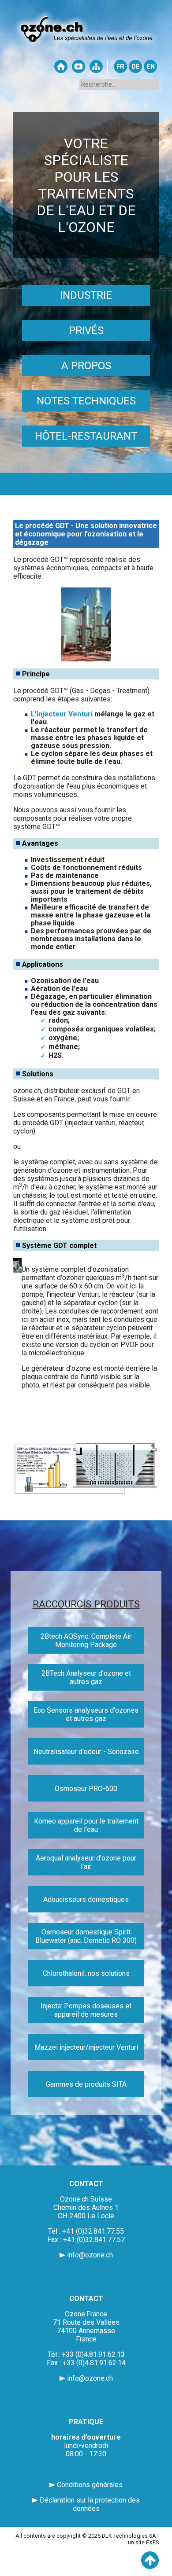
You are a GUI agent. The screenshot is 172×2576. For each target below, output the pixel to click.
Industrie (86, 295)
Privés (86, 330)
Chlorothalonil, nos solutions (86, 1973)
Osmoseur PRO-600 (86, 1789)
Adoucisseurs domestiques (86, 1899)
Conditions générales (90, 2485)
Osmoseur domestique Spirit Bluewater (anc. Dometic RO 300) (86, 1936)
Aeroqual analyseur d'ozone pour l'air (86, 1862)
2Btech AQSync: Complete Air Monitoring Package (86, 1640)
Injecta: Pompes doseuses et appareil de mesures (86, 2010)
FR (120, 67)
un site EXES (143, 2542)
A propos (86, 366)
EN (151, 67)
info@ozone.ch (90, 2255)
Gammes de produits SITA (86, 2084)
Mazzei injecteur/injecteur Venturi (86, 2047)
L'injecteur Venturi (62, 714)
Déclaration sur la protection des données (90, 2504)
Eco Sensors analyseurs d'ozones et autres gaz (86, 1714)
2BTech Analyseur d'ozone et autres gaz (86, 1677)
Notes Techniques (86, 401)
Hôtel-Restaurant (86, 436)
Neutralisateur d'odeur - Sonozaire (86, 1752)
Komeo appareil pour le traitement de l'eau (86, 1825)
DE (136, 67)
